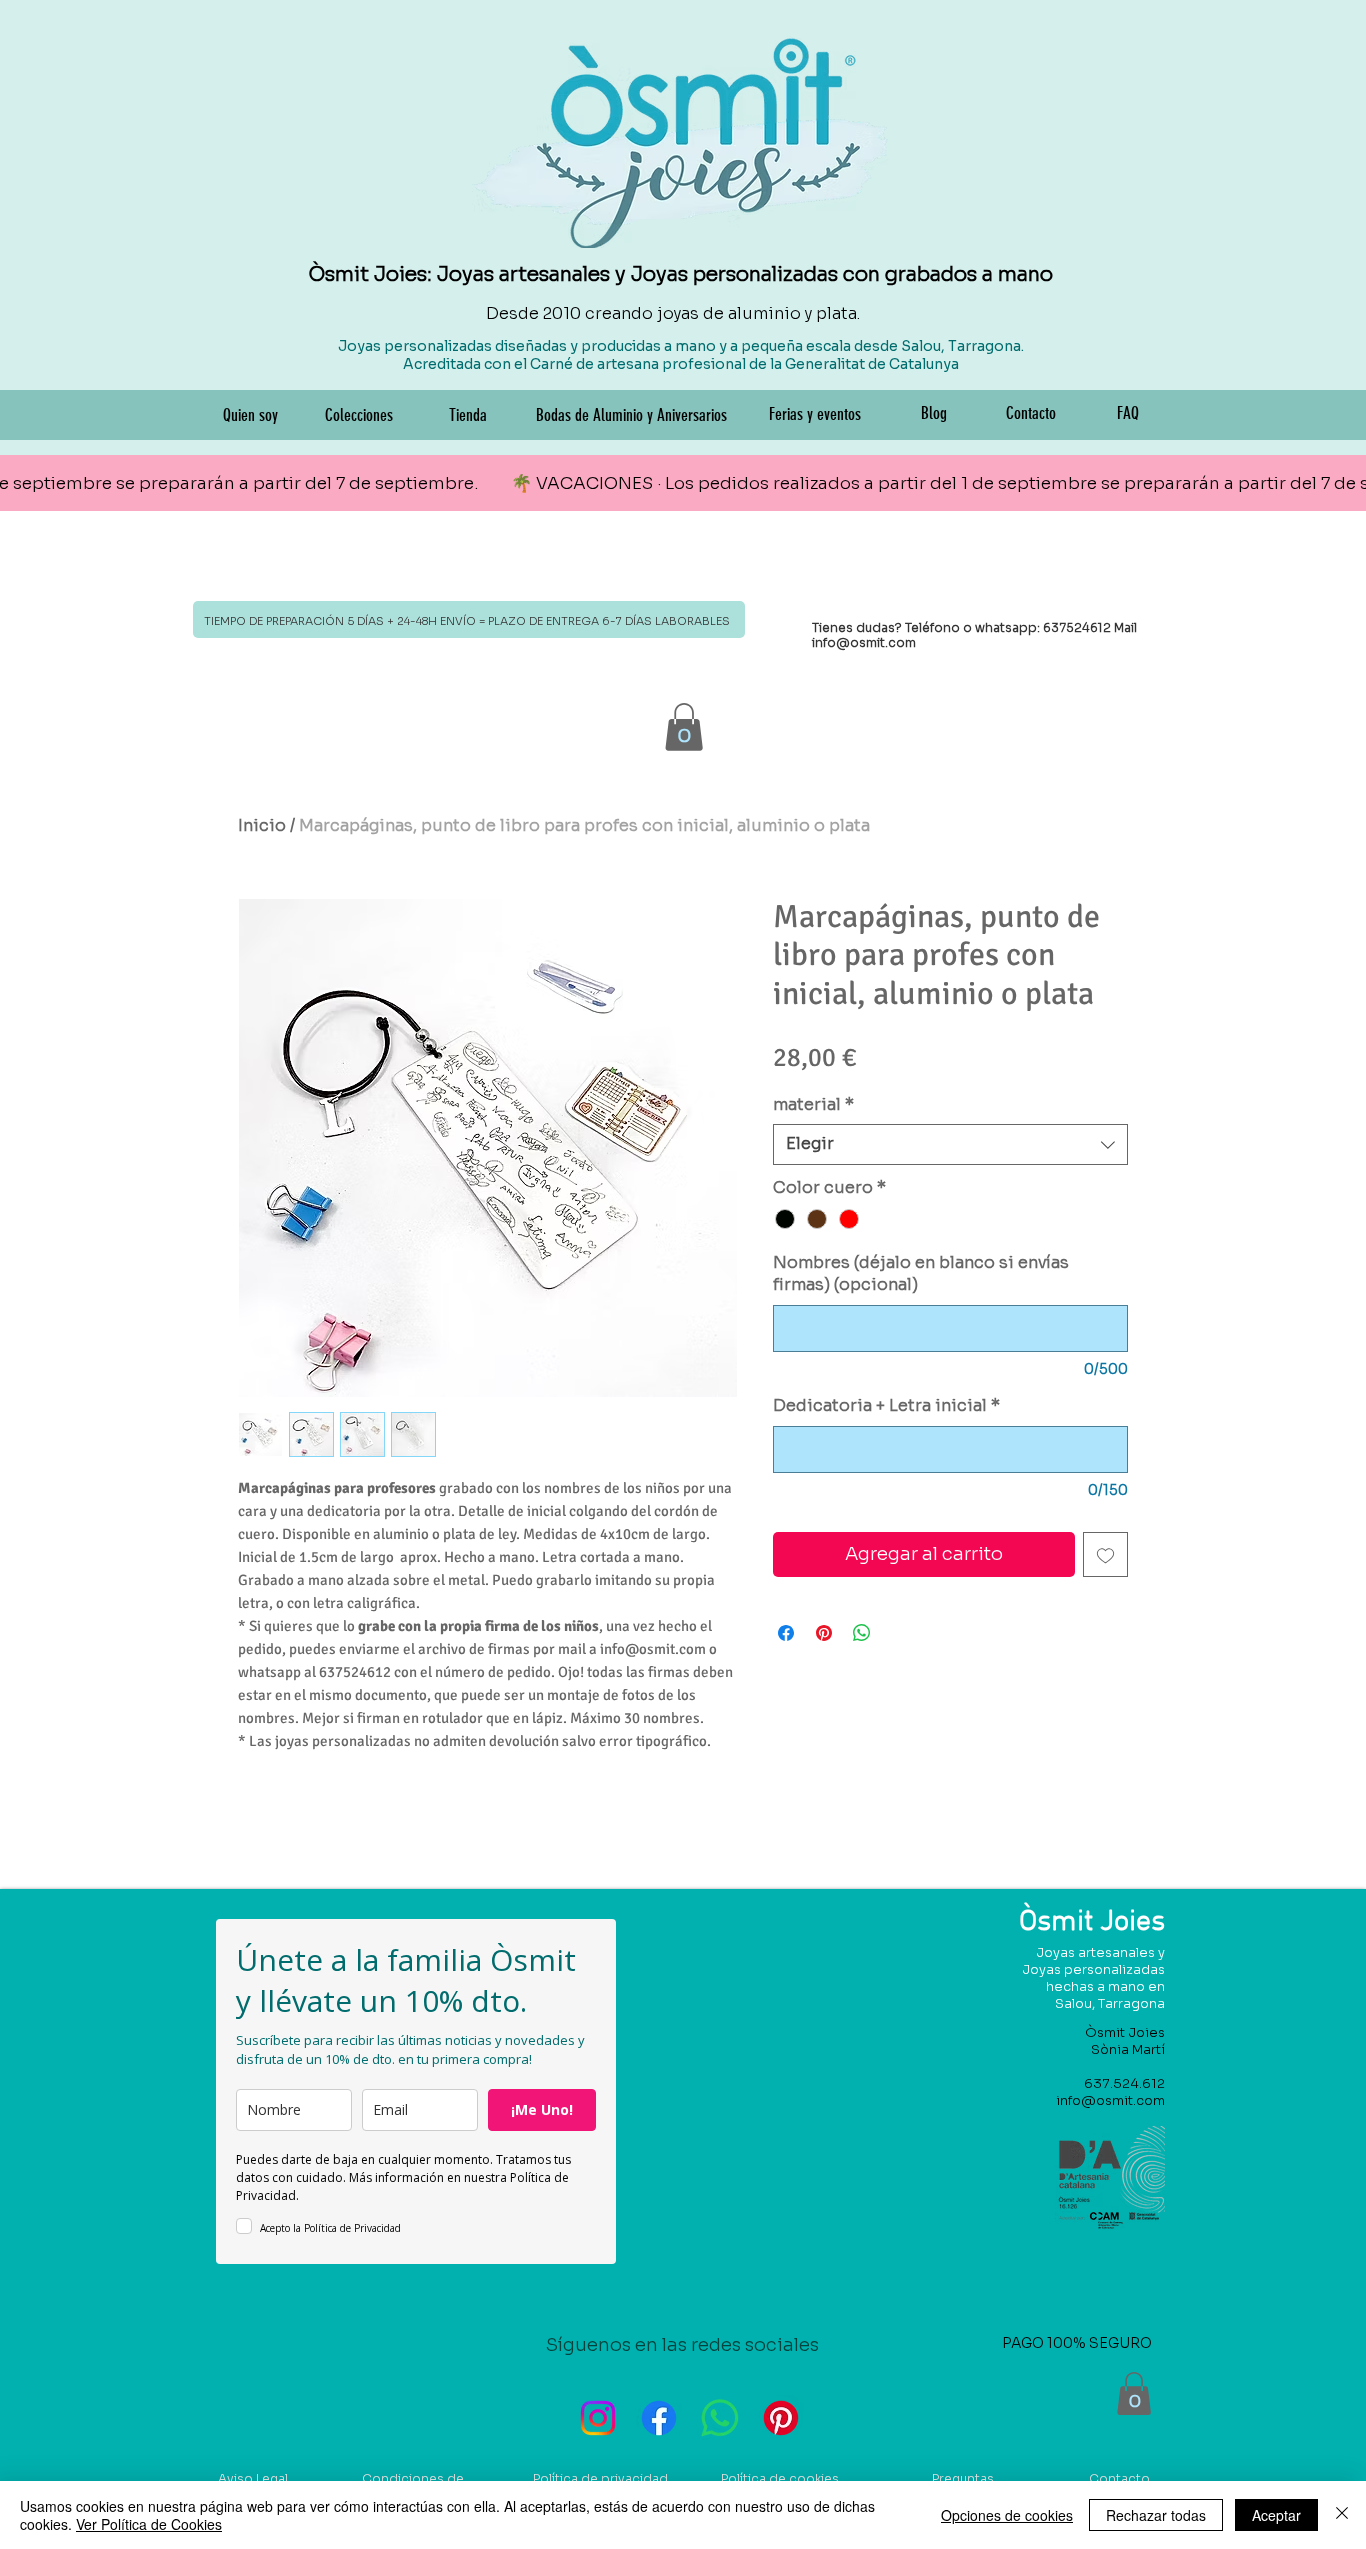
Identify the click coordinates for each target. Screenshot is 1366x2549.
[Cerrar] (1342, 2515)
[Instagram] (598, 2418)
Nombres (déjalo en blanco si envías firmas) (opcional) (921, 1273)
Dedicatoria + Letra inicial (886, 1405)
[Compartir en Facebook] (786, 1633)
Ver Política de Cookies (149, 2524)
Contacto (1119, 2478)
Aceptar (1276, 2515)
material (813, 1104)
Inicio (262, 825)
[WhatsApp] (720, 2418)
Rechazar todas (1156, 2515)
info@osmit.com (864, 642)
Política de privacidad (600, 2478)
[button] (684, 727)
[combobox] (950, 1144)
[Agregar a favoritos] (1105, 1554)
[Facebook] (659, 2418)
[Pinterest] (781, 2418)
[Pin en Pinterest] (824, 1633)
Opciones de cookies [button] (1007, 2515)
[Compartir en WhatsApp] (862, 1633)
